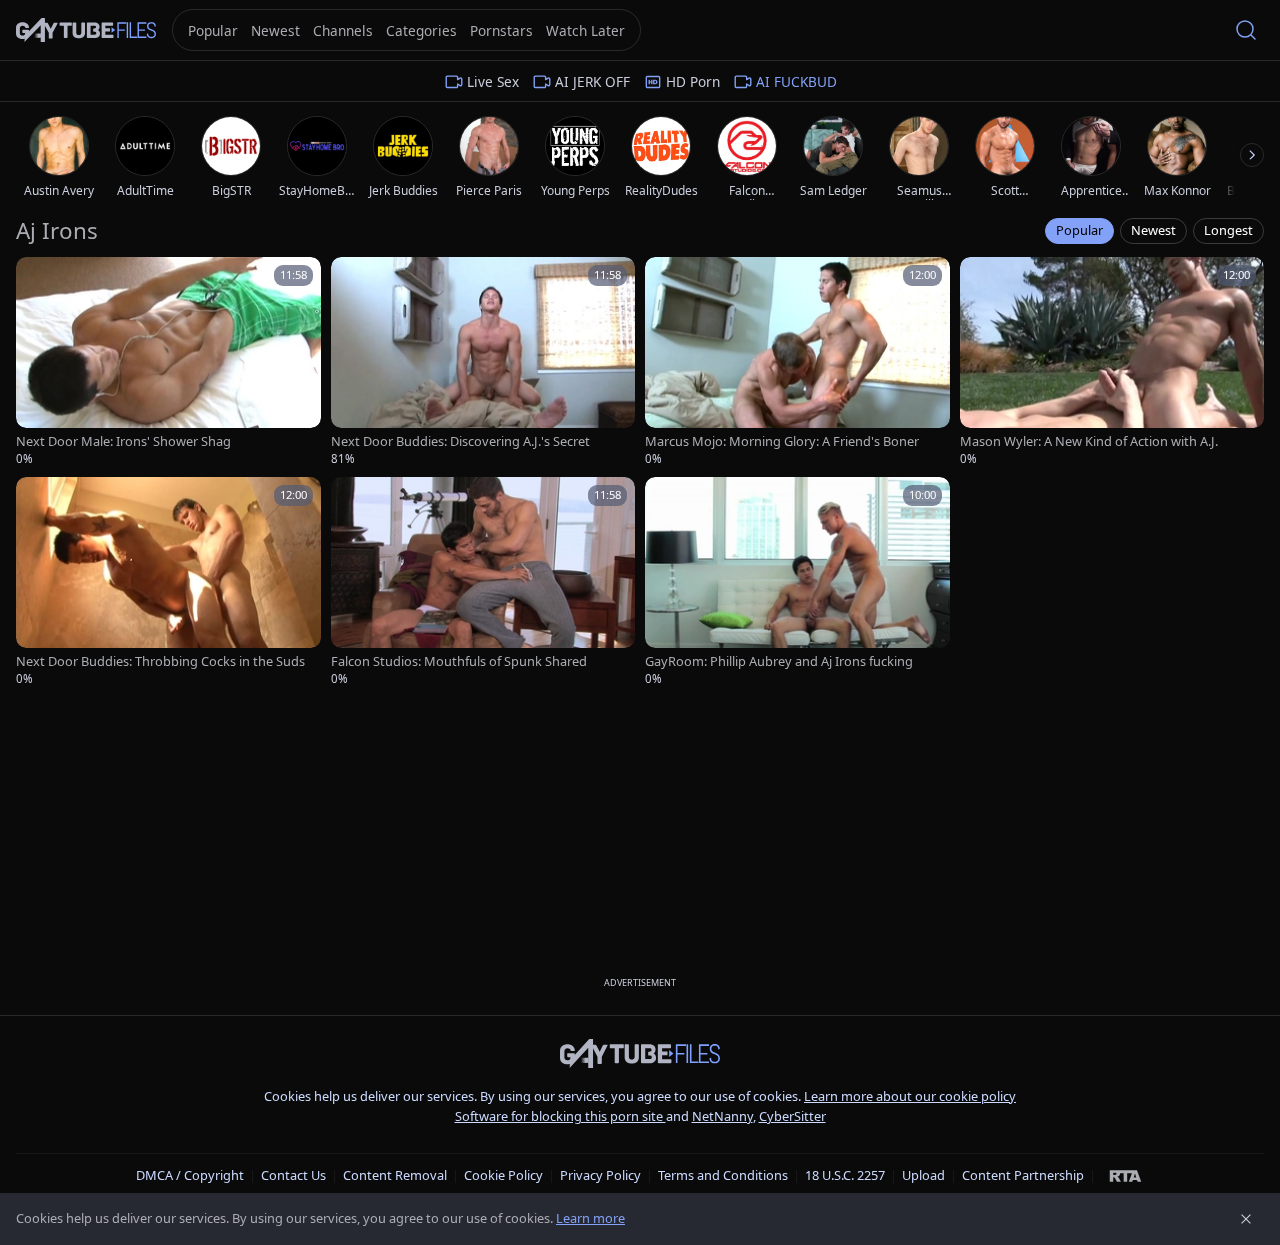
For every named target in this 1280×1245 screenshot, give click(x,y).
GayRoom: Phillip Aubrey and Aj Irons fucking (779, 661)
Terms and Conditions (723, 1175)
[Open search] (1246, 30)
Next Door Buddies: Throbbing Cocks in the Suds (160, 661)
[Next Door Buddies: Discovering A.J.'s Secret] (483, 362)
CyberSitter (792, 1116)
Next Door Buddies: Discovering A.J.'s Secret (460, 441)
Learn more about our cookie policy (910, 1096)
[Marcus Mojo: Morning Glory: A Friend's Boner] (797, 362)
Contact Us (293, 1175)
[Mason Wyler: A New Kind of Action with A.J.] (1112, 362)
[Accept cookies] (1246, 1219)
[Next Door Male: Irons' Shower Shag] (168, 362)
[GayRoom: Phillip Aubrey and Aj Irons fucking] (797, 582)
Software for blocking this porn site (560, 1116)
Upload (923, 1175)
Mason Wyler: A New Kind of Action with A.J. (1089, 441)
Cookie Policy (503, 1175)
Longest (1228, 230)
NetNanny (722, 1116)
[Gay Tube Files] (86, 30)
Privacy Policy (600, 1175)
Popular (1079, 230)
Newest (1153, 230)
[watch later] (38, 279)
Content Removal (395, 1175)
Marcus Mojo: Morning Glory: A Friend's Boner (782, 441)
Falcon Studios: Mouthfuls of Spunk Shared (459, 661)
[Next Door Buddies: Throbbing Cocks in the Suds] (168, 582)
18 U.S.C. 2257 (845, 1175)
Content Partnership (1023, 1175)
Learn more (590, 1218)
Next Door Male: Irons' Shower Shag (123, 441)
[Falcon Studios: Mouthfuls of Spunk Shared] (483, 582)
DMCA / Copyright (190, 1175)
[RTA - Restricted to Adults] (1125, 1175)
